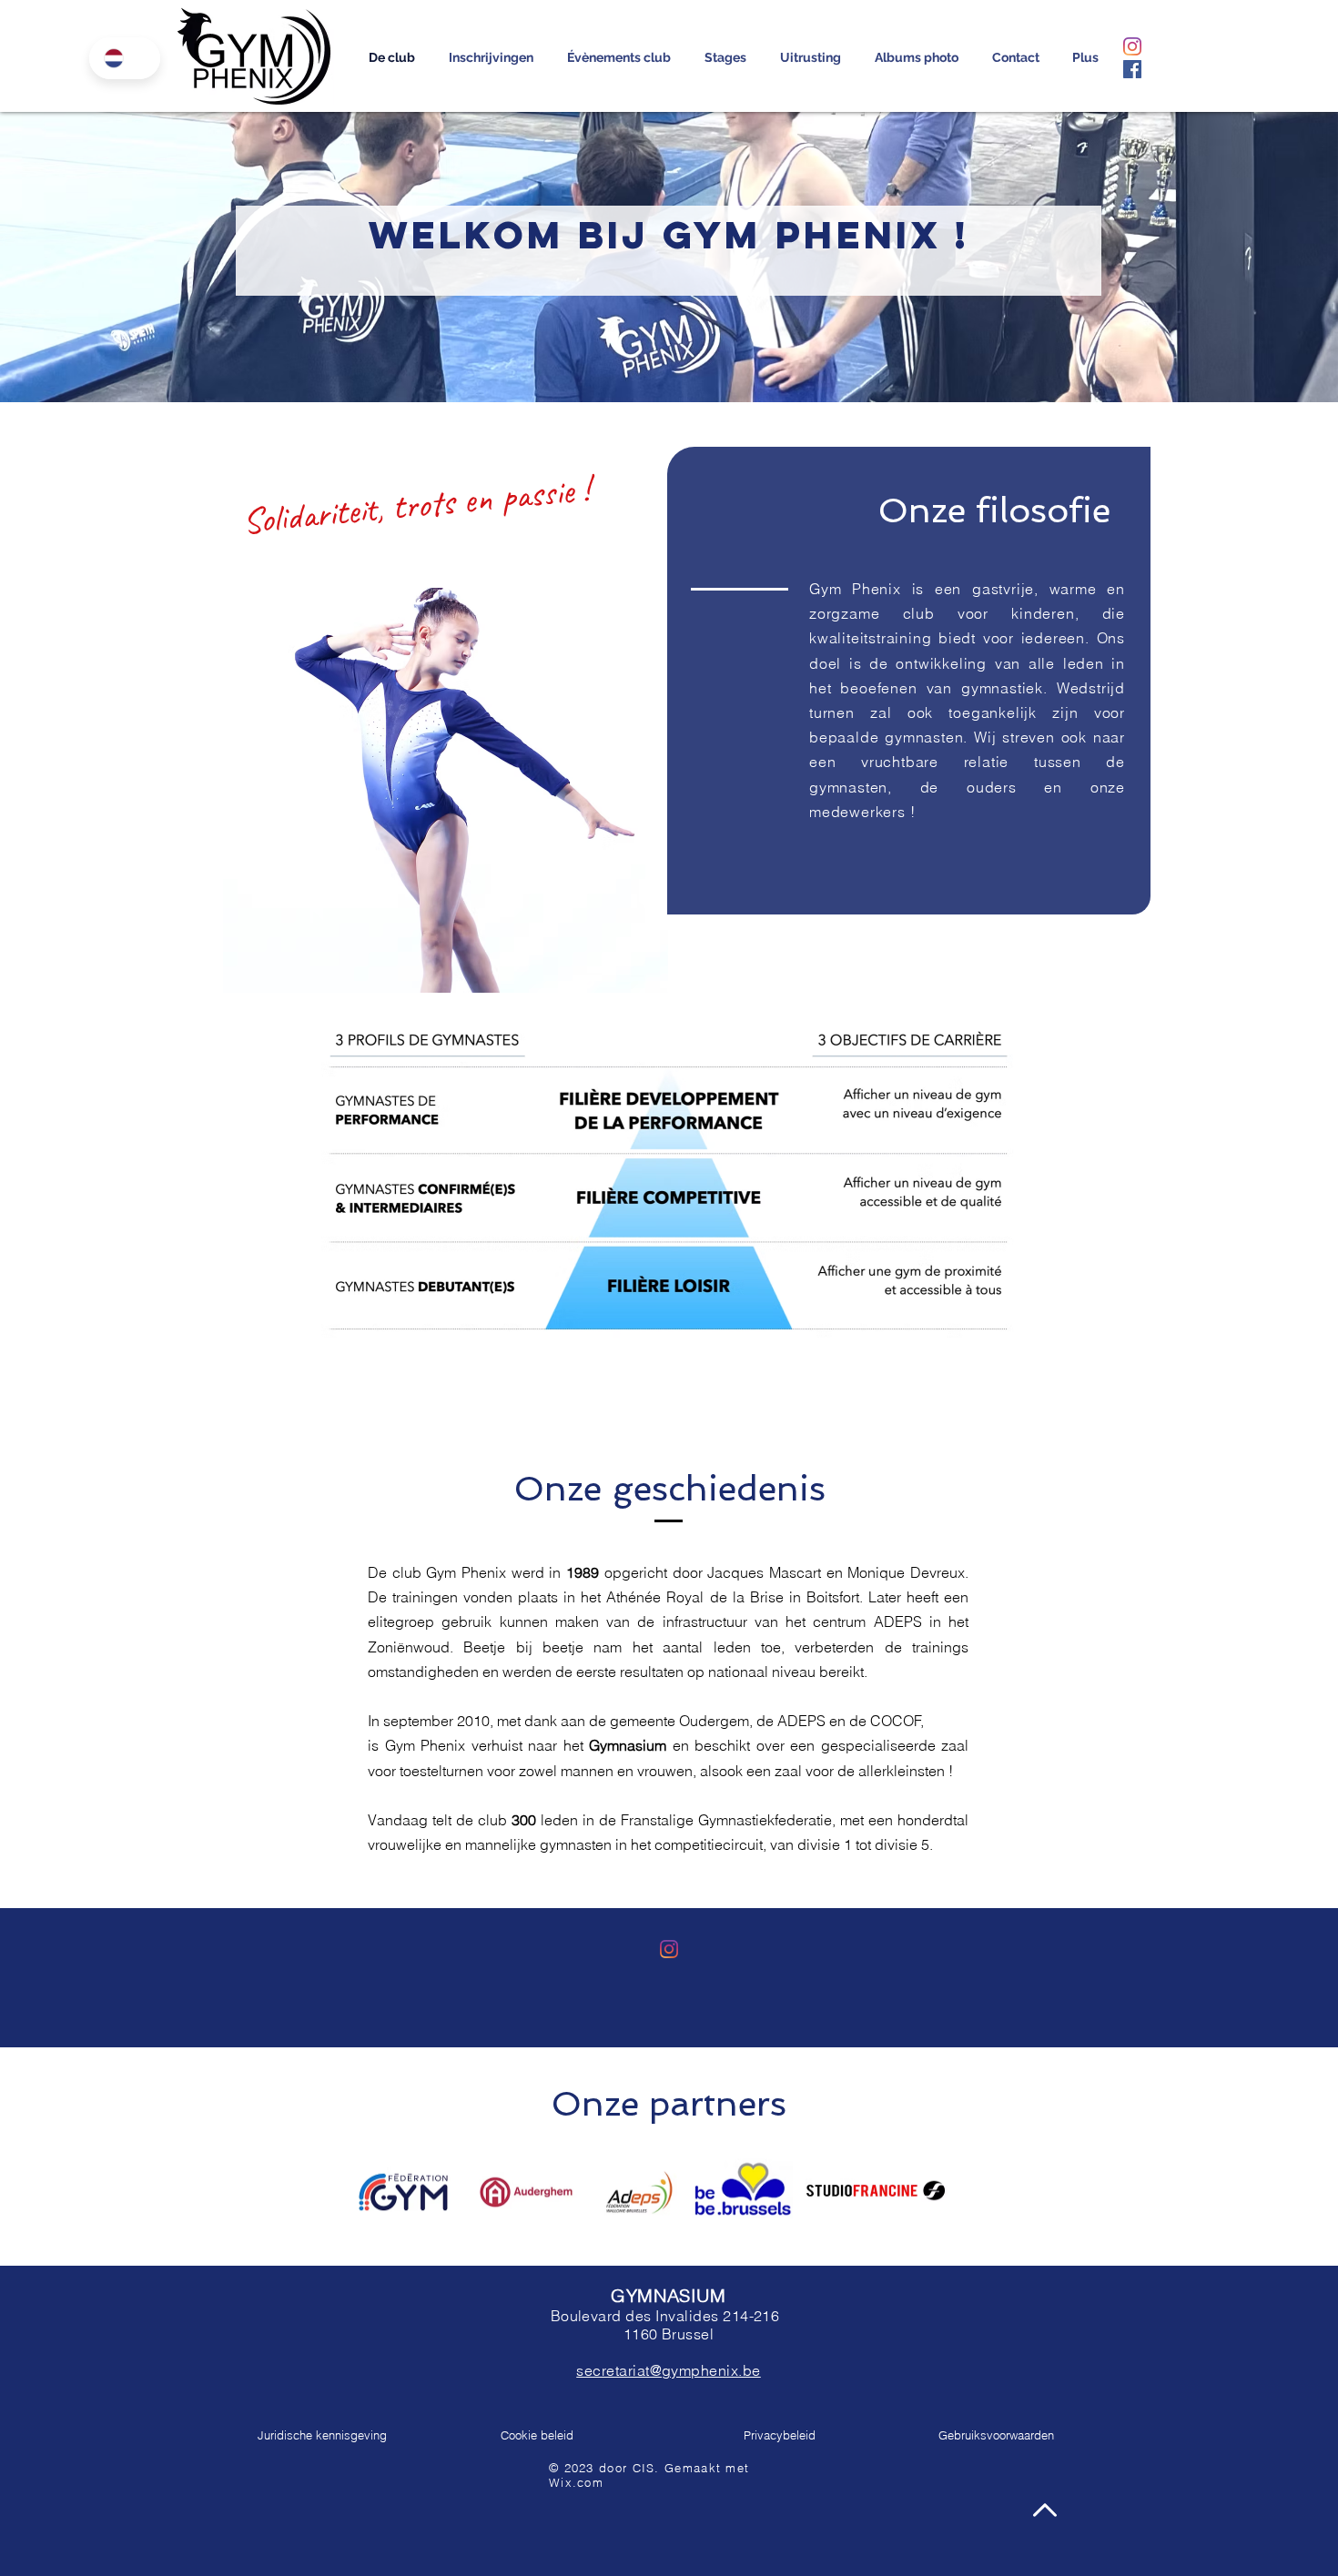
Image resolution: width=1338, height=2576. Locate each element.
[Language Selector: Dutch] (125, 58)
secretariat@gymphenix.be (669, 2370)
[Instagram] (1132, 46)
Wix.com (576, 2482)
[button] (491, 57)
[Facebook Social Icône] (1132, 69)
